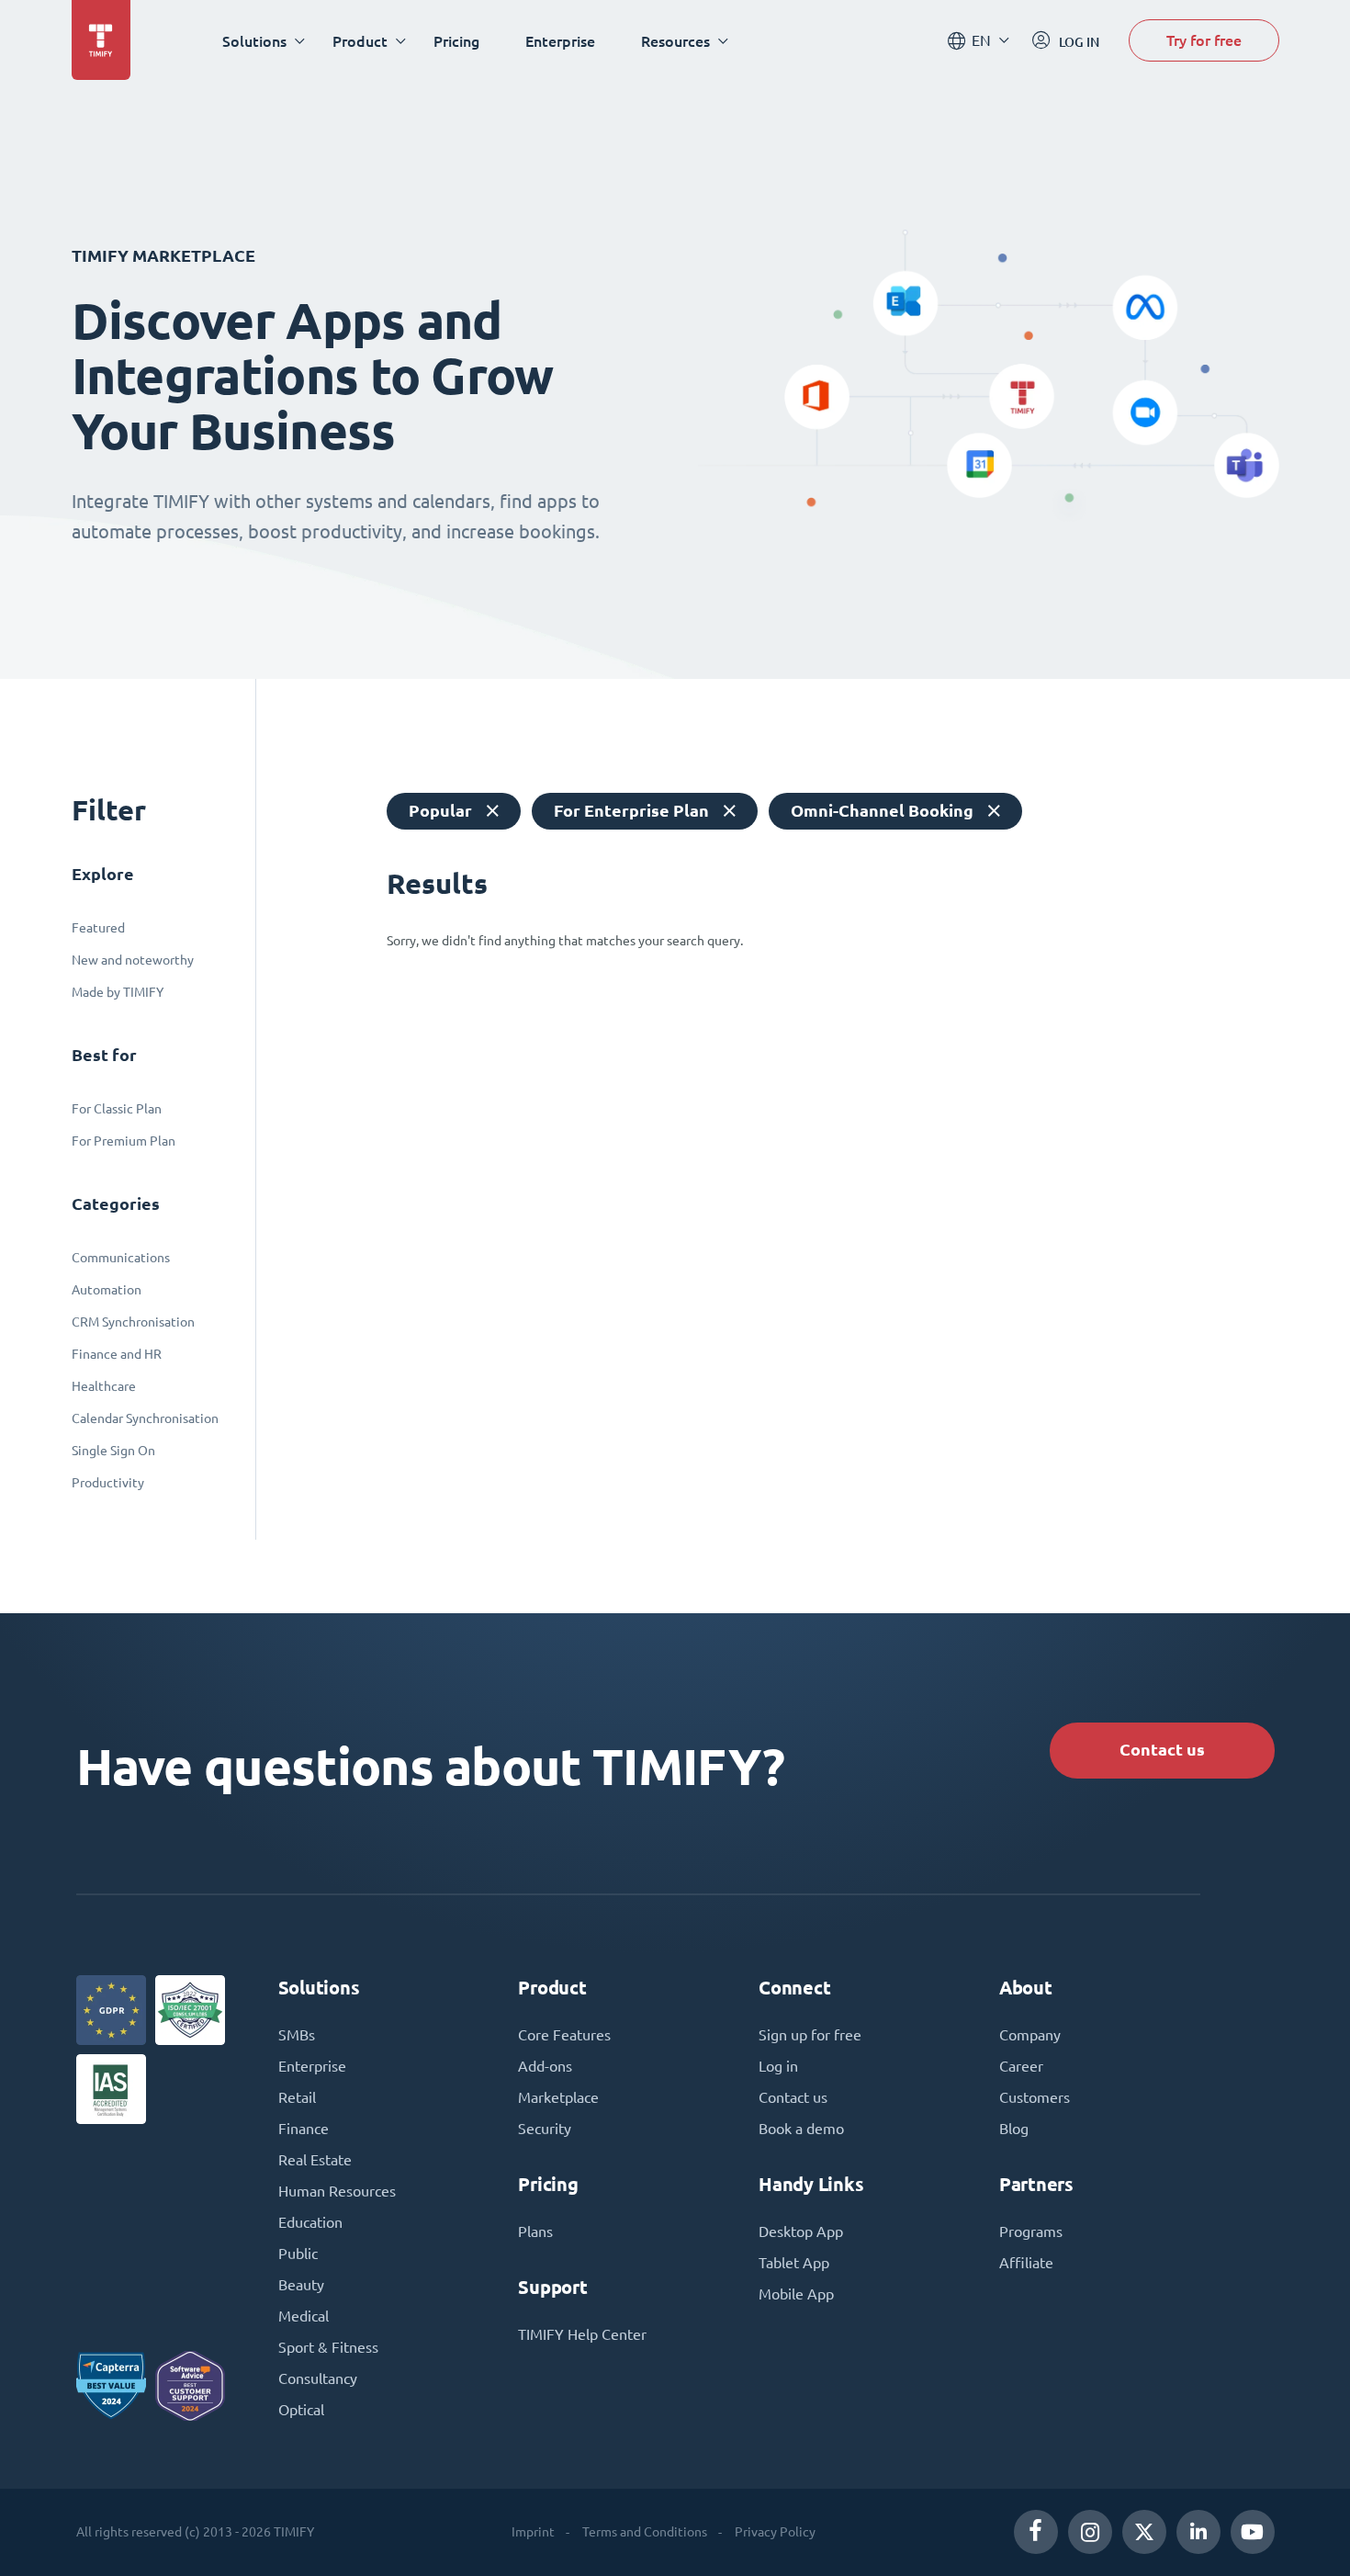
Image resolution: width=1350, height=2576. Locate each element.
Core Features (564, 2035)
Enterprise (560, 41)
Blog (1014, 2129)
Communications (121, 1258)
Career (1021, 2066)
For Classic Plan (117, 1109)
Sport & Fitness (328, 2347)
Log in (778, 2066)
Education (310, 2222)
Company (1030, 2035)
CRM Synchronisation (133, 1322)
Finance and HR (117, 1354)
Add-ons (545, 2066)
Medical (304, 2316)
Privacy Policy (775, 2532)
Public (298, 2254)
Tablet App (794, 2263)
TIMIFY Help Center (582, 2334)
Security (545, 2129)
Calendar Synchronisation (145, 1418)
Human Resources (337, 2191)
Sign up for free (810, 2035)
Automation (107, 1290)
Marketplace (558, 2097)
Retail (297, 2097)
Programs (1031, 2231)
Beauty (301, 2285)
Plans (535, 2231)
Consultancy (318, 2378)
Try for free (1204, 40)
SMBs (297, 2035)
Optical (301, 2410)
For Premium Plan (124, 1141)
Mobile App (796, 2294)
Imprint (533, 2532)
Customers (1035, 2097)
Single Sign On (113, 1451)
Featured (98, 928)
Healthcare (104, 1386)
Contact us (1162, 1750)
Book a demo (801, 2129)
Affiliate (1026, 2263)
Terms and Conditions (645, 2532)
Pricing (456, 41)
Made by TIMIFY (118, 992)
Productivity (108, 1483)
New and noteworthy (133, 960)
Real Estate (315, 2160)
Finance (304, 2129)
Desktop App (801, 2231)
